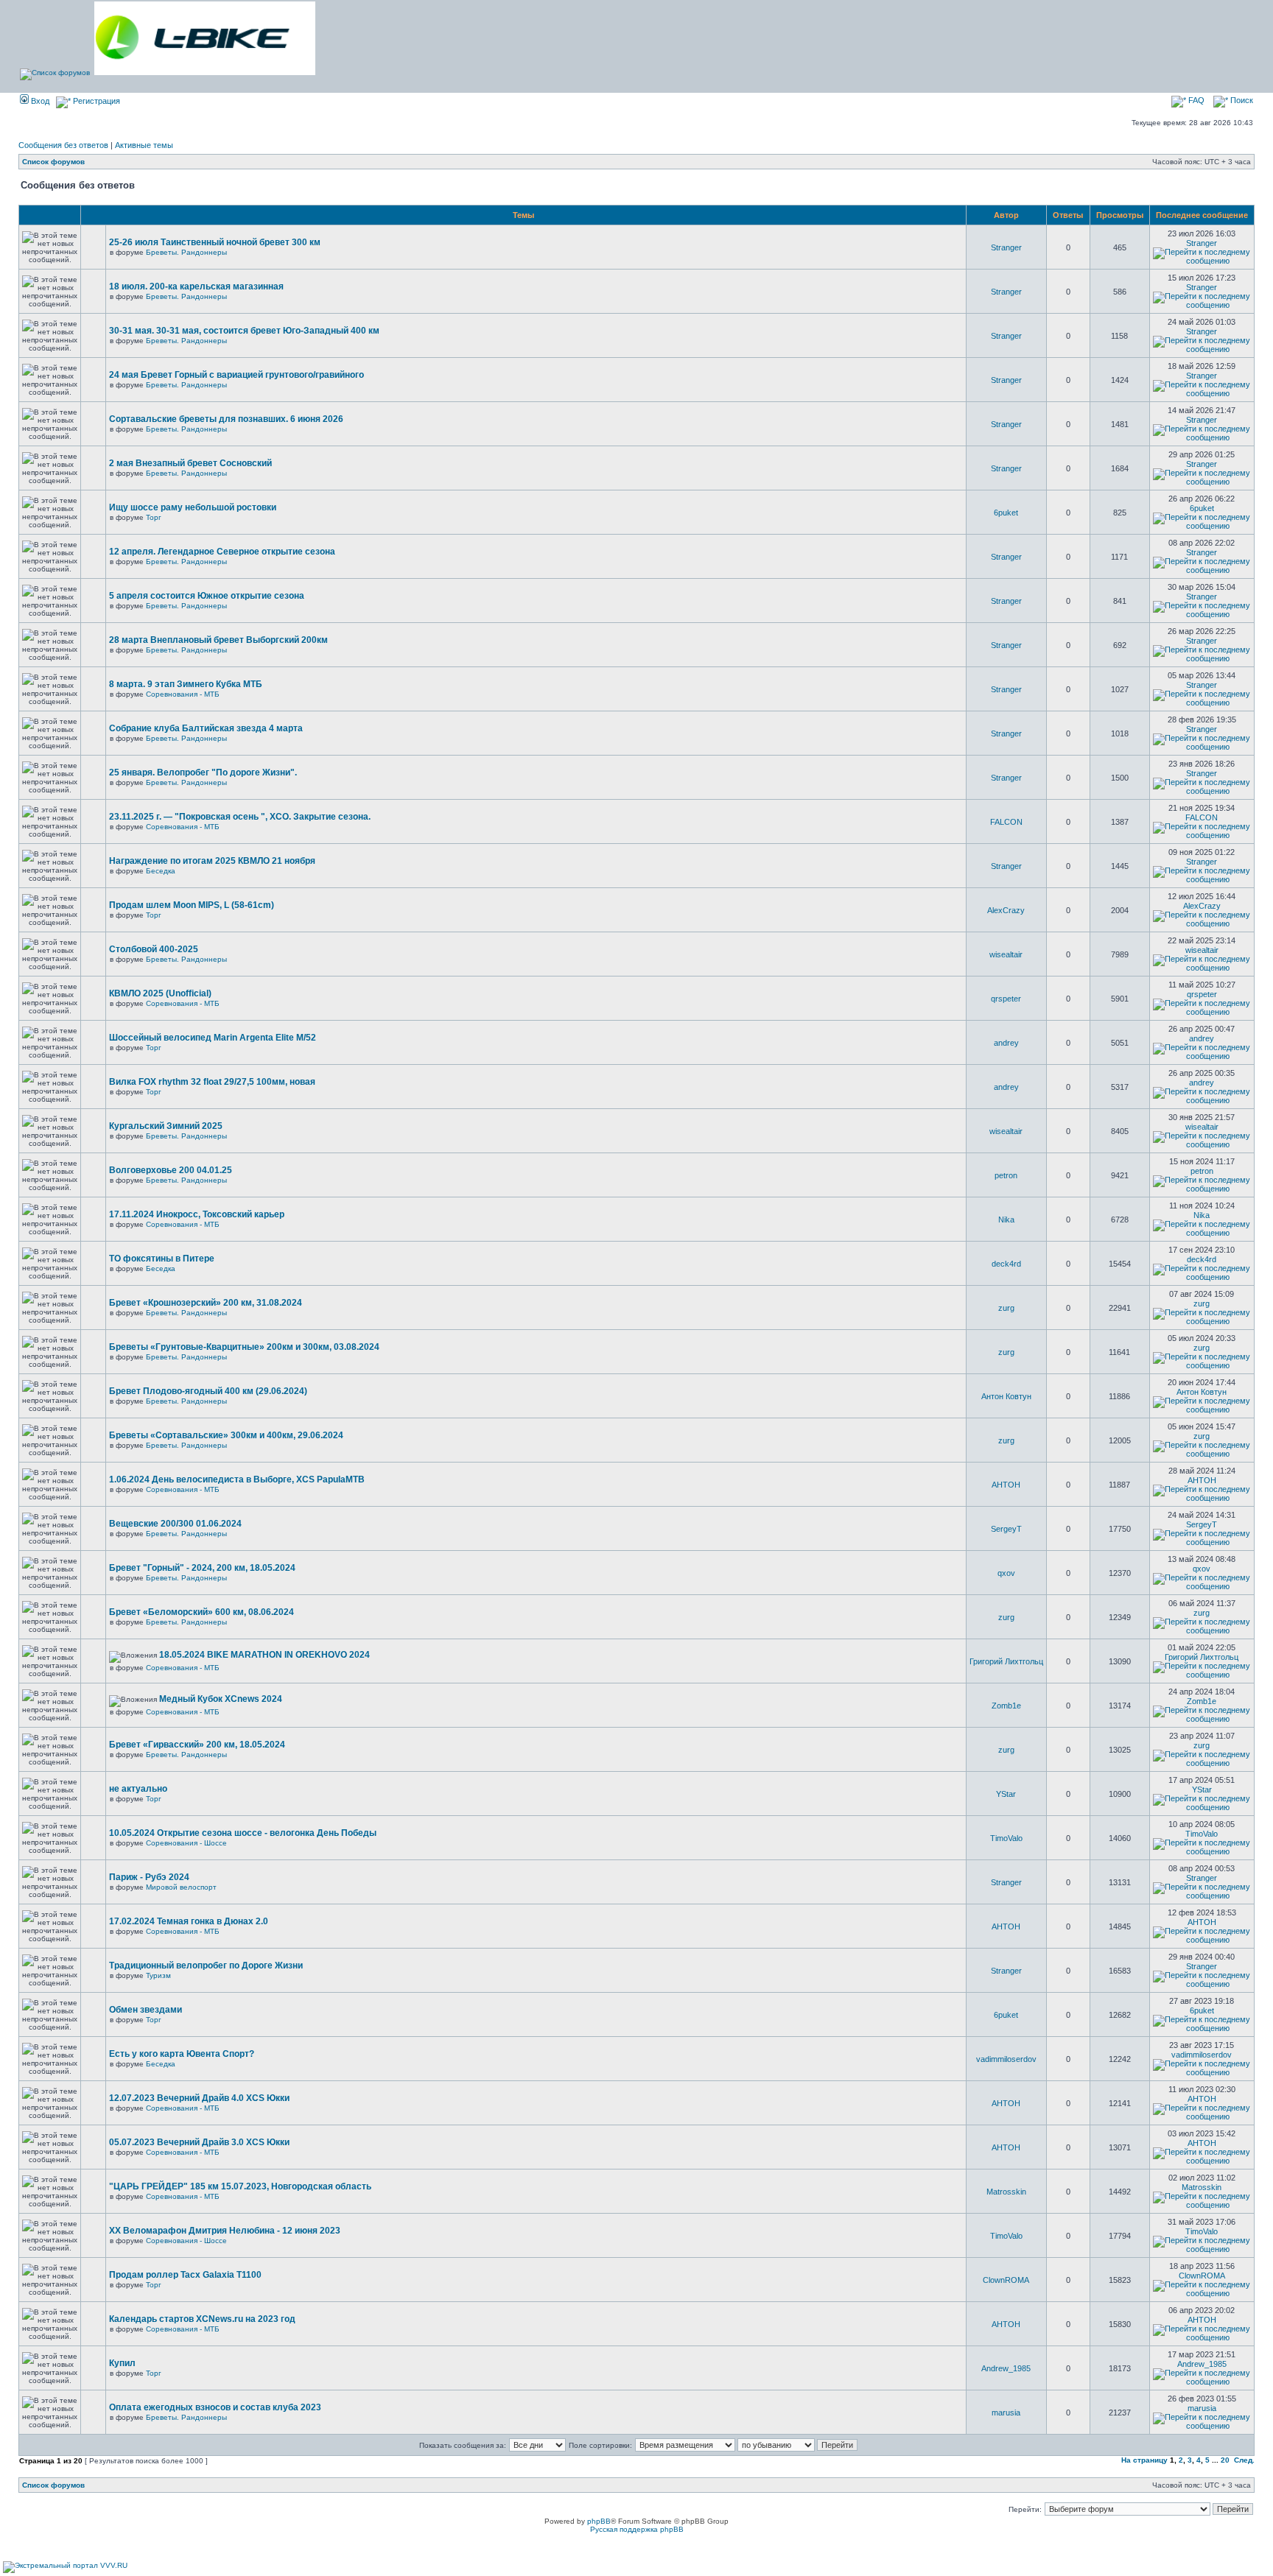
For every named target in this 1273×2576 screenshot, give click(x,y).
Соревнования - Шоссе (186, 1843)
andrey (1006, 1043)
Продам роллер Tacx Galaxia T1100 (185, 2275)
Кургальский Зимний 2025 (166, 1126)
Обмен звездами (145, 2010)
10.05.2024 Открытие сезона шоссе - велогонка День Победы (243, 1833)
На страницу (1144, 2460)
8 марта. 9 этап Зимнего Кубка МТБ (186, 684)
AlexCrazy (1006, 910)
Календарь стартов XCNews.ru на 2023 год (202, 2319)
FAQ (1195, 100)
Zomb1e (1006, 1706)
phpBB (599, 2521)
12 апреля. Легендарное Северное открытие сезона (222, 552)
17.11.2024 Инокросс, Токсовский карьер (197, 1214)
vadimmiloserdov (1006, 2059)
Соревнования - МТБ (183, 694)
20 (1225, 2460)
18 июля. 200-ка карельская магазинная (196, 286)
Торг (154, 517)
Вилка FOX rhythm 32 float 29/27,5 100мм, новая (212, 1082)
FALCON (1006, 822)
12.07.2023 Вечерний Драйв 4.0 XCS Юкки (199, 2098)
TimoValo (1006, 1838)
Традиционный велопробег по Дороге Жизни (206, 1966)
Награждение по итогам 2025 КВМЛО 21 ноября (212, 861)
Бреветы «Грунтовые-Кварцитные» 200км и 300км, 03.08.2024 (244, 1347)
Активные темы (144, 145)
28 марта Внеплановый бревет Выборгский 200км (218, 640)
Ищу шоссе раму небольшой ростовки (193, 507)
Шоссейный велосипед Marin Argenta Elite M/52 (213, 1038)
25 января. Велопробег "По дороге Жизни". (203, 773)
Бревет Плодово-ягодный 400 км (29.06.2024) (208, 1391)
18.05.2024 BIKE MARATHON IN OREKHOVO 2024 (264, 1655)
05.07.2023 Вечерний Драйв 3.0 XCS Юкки (199, 2142)
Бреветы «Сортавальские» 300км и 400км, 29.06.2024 (226, 1435)
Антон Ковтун (1006, 1396)
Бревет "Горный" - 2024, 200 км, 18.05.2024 (202, 1568)
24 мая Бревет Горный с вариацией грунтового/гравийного (236, 375)
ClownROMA (1006, 2280)
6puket (1006, 513)
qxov (1006, 1573)
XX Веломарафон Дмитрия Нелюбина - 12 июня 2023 (225, 2231)
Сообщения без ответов (63, 145)
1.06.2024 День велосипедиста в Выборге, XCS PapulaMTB (237, 1479)
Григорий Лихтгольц (1006, 1661)
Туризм (158, 1975)
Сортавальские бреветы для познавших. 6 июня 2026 (226, 419)
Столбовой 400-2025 (154, 949)
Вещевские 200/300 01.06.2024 (175, 1524)
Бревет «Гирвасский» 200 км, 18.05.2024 (197, 1745)
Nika (1006, 1220)
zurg (1006, 1308)
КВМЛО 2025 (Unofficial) (160, 993)
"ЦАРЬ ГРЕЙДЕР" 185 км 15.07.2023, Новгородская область (240, 2186)
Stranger (1006, 247)
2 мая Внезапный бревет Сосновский (190, 463)
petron (1006, 1175)
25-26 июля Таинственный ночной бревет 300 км (215, 242)
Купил (122, 2363)
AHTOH (1006, 1485)
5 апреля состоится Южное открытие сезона (207, 596)
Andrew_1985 (1006, 2368)
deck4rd (1006, 1264)
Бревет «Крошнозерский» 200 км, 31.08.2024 (206, 1303)
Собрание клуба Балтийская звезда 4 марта (206, 728)
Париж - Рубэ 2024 (149, 1877)
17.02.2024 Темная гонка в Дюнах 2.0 (189, 1921)
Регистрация (95, 101)
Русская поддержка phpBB (637, 2529)
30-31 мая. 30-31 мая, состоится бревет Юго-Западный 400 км (244, 331)
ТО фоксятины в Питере (162, 1259)
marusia (1006, 2413)
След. (1244, 2460)
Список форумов (53, 162)
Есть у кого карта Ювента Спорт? (182, 2054)
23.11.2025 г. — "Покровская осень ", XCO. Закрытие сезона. (240, 817)
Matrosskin (1006, 2192)
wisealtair (1006, 954)
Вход (39, 101)
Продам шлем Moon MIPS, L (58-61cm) (192, 905)
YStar (1006, 1794)
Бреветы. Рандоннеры (186, 252)
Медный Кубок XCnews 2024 (221, 1699)
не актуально (138, 1789)
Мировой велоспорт (181, 1887)
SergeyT (1006, 1529)
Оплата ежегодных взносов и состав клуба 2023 (215, 2407)
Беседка (161, 871)
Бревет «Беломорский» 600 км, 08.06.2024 (201, 1612)
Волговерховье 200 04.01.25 (171, 1170)
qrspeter (1006, 999)
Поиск (1241, 100)
